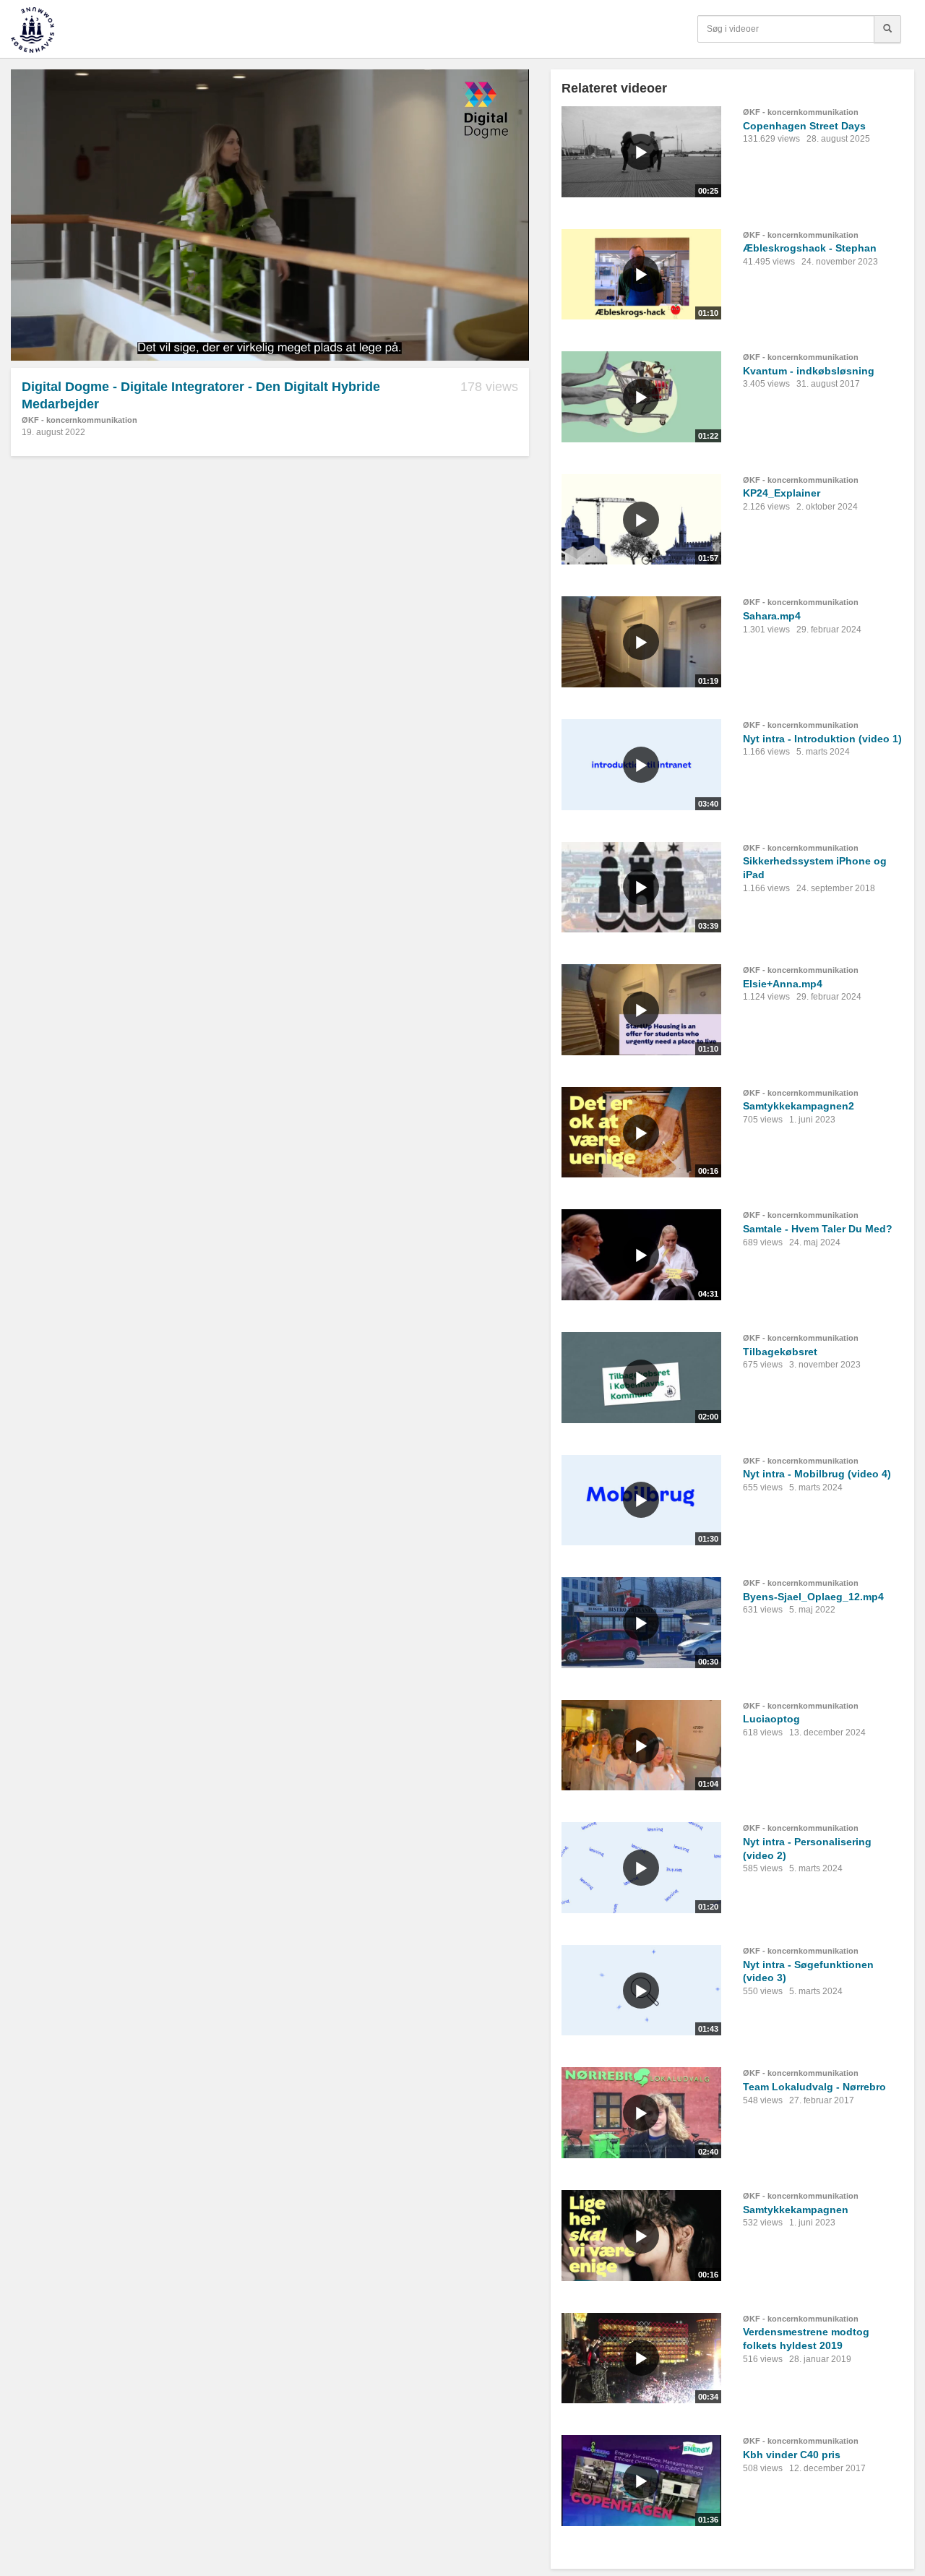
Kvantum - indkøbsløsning (809, 371)
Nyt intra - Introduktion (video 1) (822, 739)
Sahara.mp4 (772, 616)
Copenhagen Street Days (804, 126)
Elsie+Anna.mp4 (783, 984)
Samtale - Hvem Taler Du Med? (818, 1229)
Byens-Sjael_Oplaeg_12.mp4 (813, 1597)
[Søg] (887, 29)
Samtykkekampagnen (796, 2210)
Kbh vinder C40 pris (792, 2455)
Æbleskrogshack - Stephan (810, 248)
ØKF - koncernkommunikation (79, 420)
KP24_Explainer (782, 493)
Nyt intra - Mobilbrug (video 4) (817, 1474)
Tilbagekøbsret (780, 1352)
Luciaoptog (771, 1719)
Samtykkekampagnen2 (799, 1106)
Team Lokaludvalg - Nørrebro (814, 2087)
